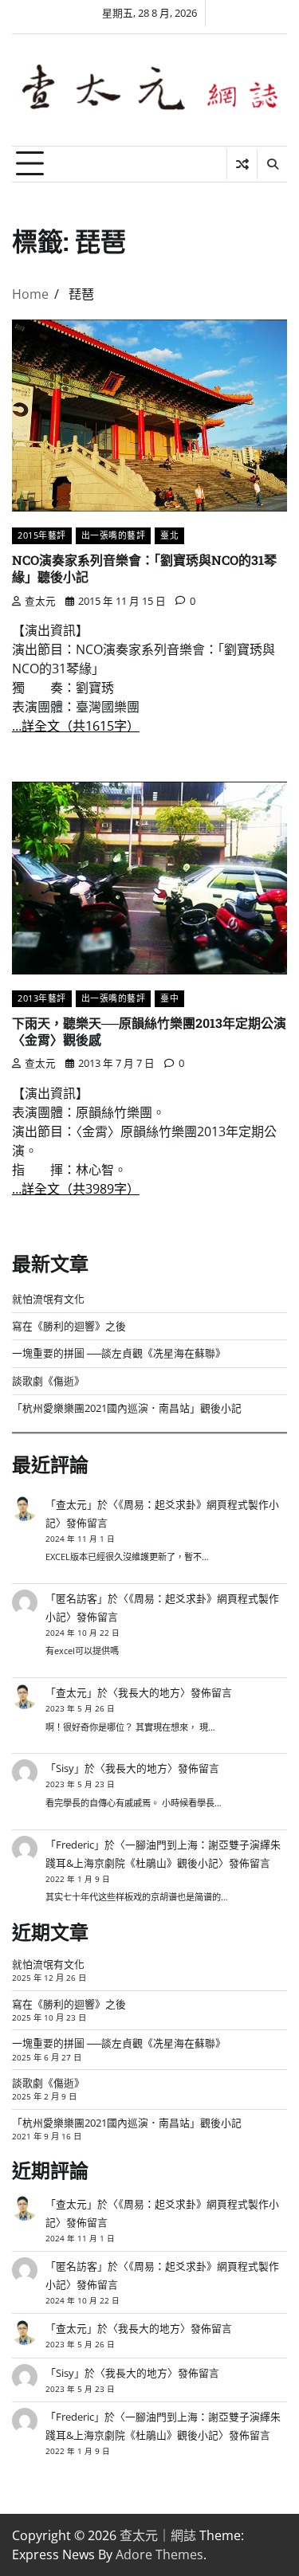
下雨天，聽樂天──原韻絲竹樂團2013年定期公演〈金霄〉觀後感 (149, 1031)
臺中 (169, 998)
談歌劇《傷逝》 (48, 1381)
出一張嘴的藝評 (114, 535)
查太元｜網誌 (158, 2535)
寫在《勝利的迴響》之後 (69, 1326)
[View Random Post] (242, 164)
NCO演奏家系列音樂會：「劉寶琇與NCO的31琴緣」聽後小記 (144, 568)
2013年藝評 (42, 998)
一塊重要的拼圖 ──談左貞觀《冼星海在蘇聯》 (119, 1353)
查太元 (40, 601)
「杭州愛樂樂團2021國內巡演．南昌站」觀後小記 (127, 1408)
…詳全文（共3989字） (76, 1189)
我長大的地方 (149, 1692)
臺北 (169, 535)
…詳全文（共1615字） (76, 726)
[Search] (272, 164)
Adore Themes (159, 2554)
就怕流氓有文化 (48, 1299)
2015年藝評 (42, 535)
